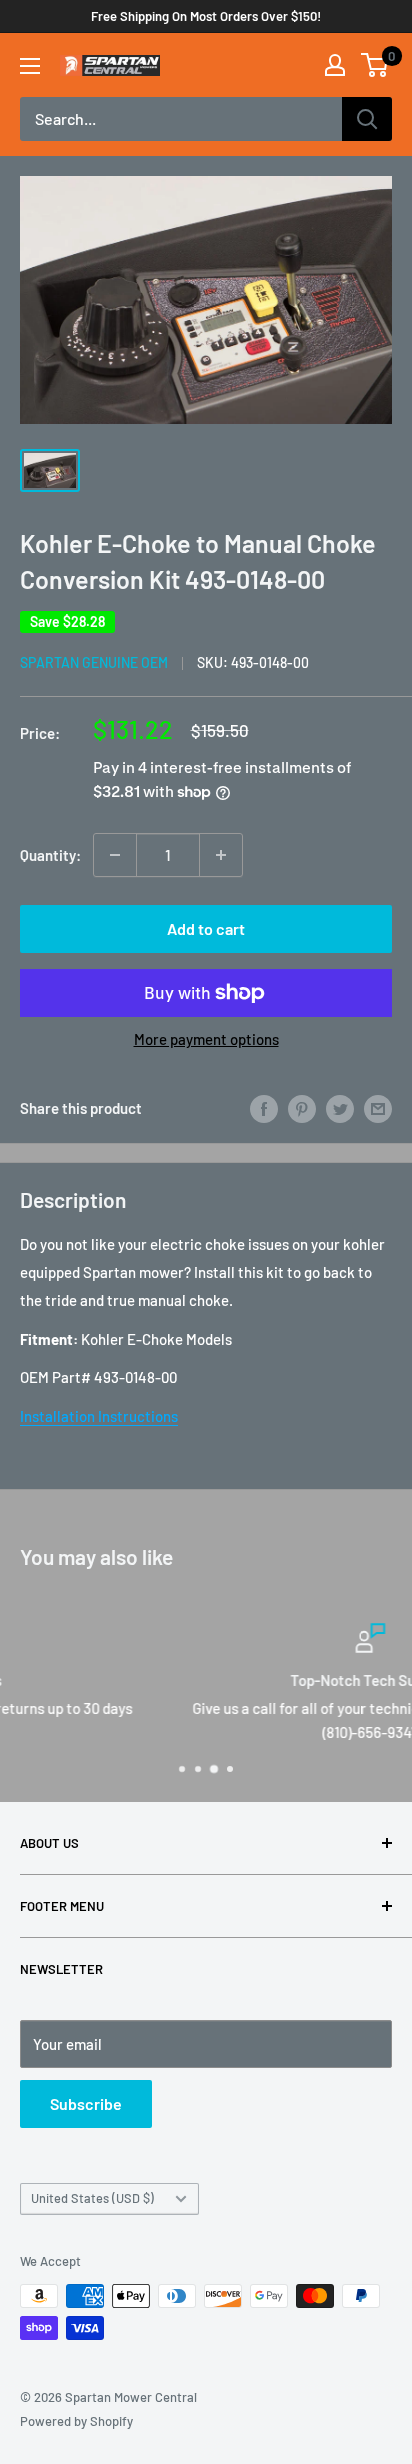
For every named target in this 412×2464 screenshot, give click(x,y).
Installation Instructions (99, 1416)
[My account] (335, 65)
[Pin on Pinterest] (302, 1108)
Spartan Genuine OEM (94, 662)
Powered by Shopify (76, 2421)
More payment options (206, 1039)
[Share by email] (378, 1108)
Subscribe (86, 2103)
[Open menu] (30, 66)
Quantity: (50, 855)
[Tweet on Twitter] (340, 1108)
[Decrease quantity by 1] (115, 855)
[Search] (367, 119)
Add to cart (206, 928)
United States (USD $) (92, 2198)
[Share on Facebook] (264, 1108)
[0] (375, 65)
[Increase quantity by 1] (221, 855)
